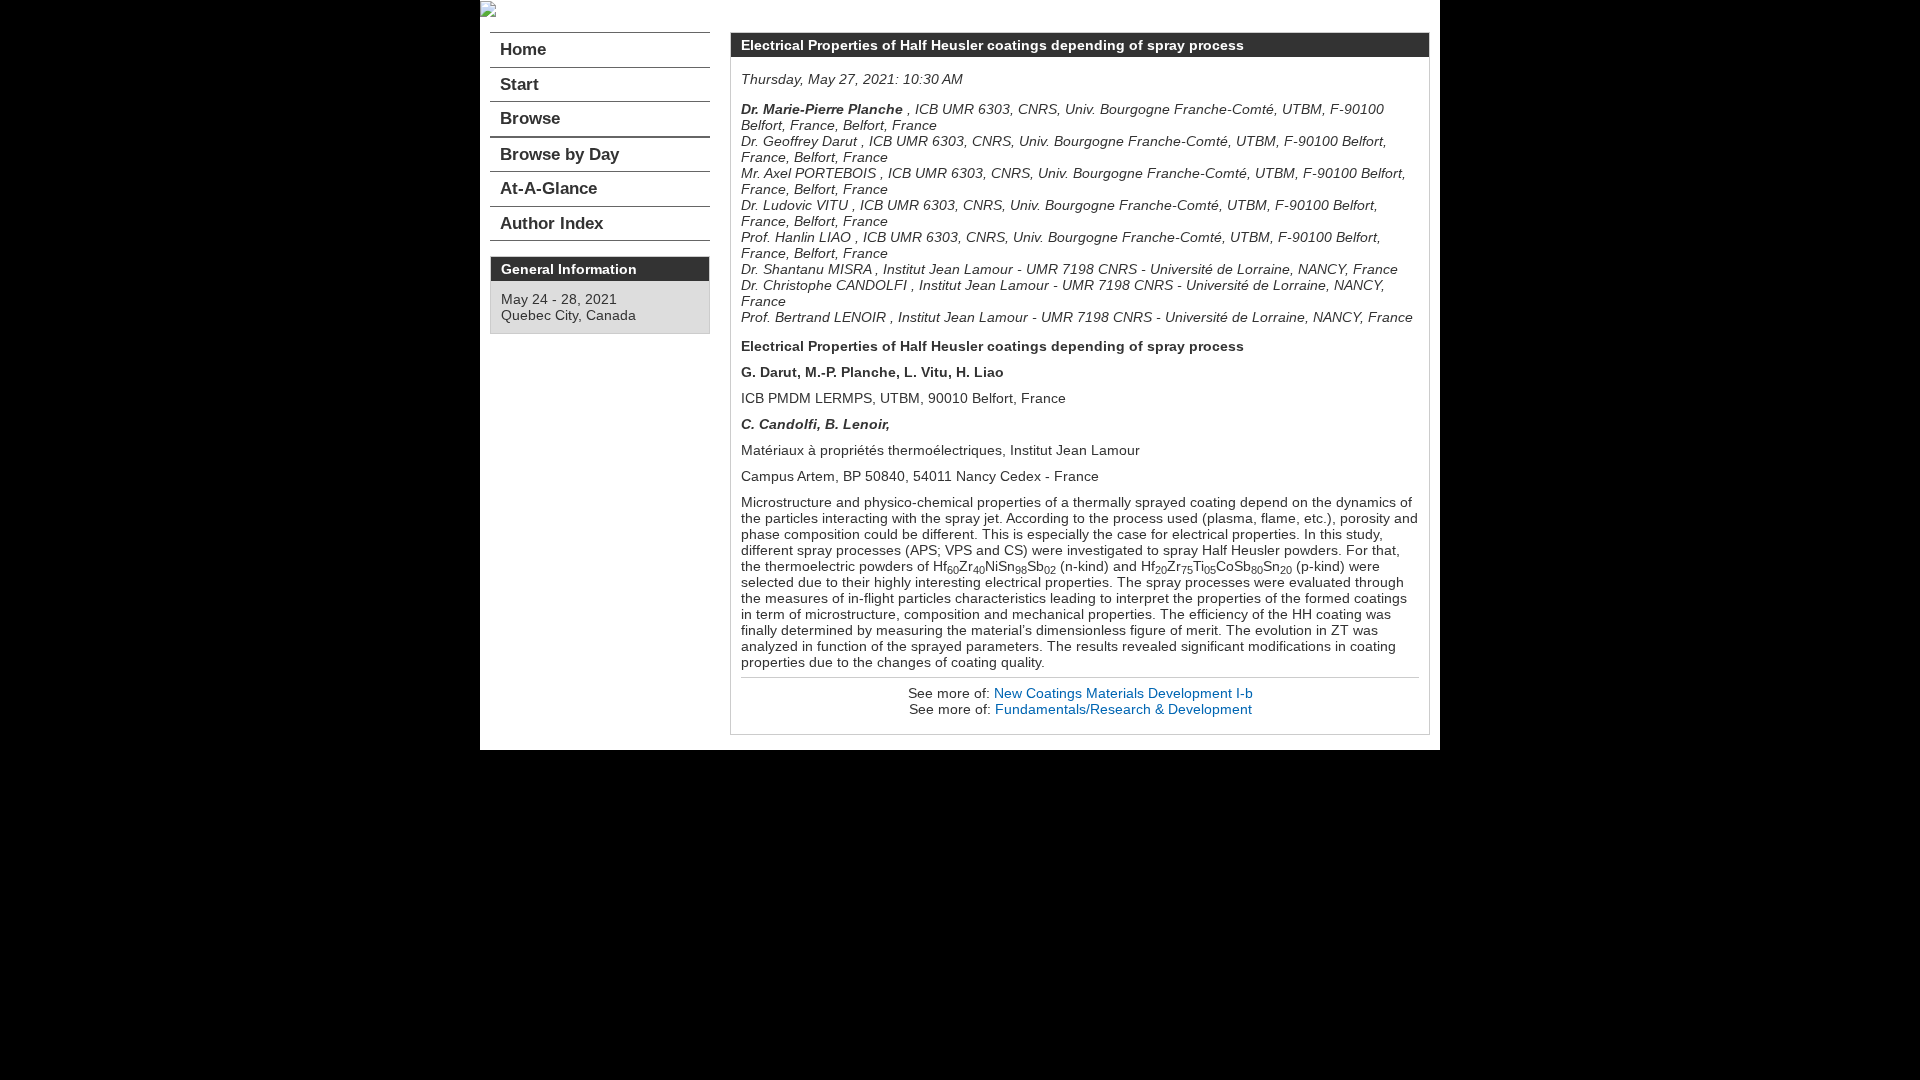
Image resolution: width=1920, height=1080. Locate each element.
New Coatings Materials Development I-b (1123, 693)
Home (523, 49)
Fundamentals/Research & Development (1123, 709)
